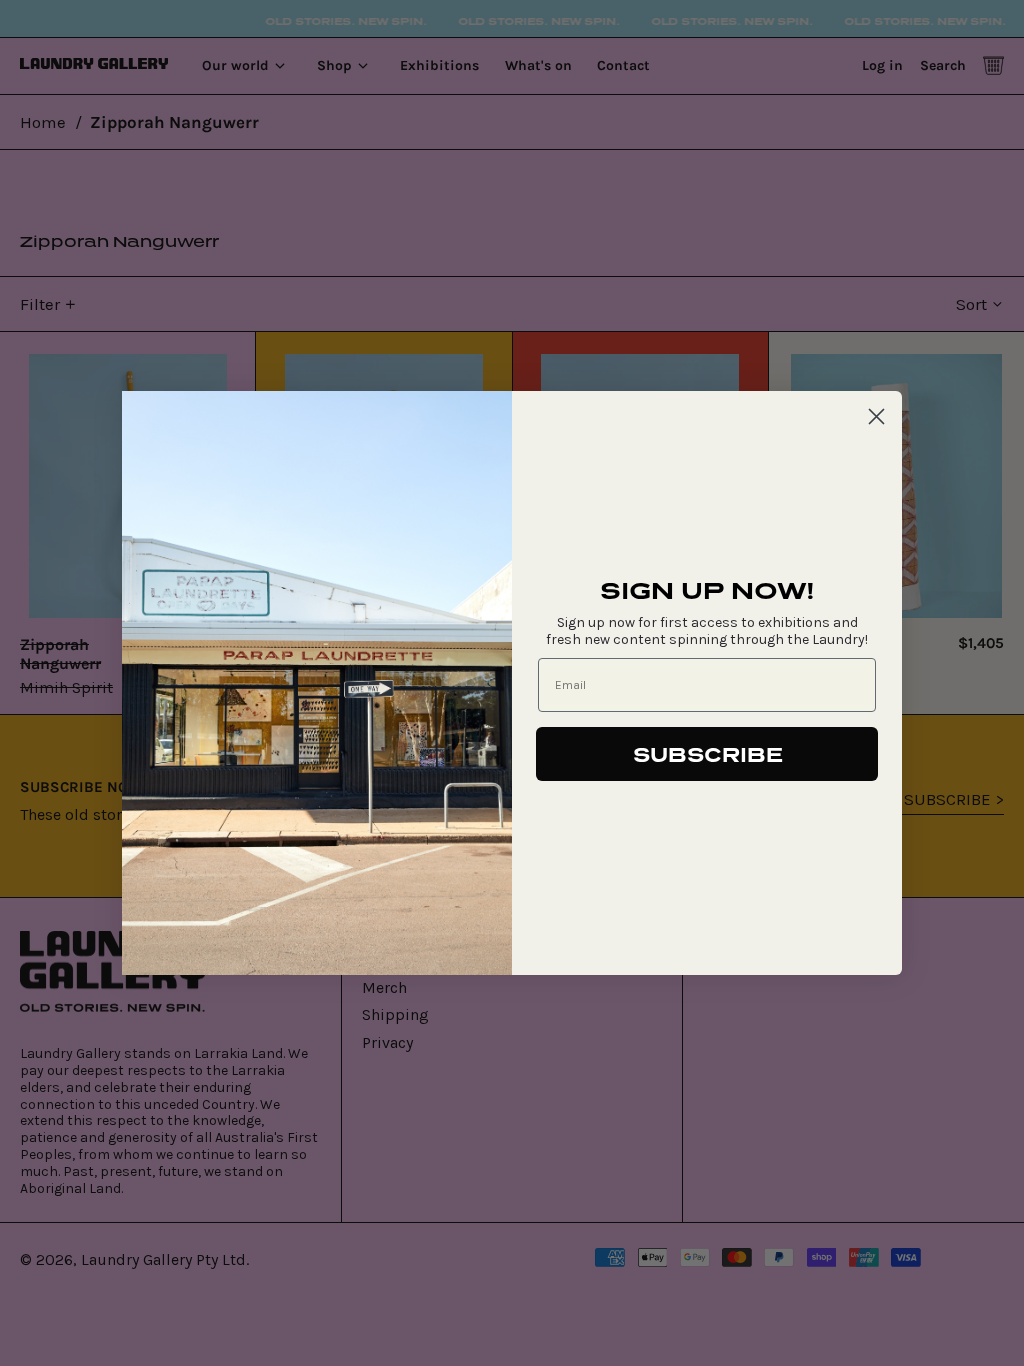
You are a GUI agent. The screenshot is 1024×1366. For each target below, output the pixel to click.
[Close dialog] (876, 416)
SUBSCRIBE (707, 754)
